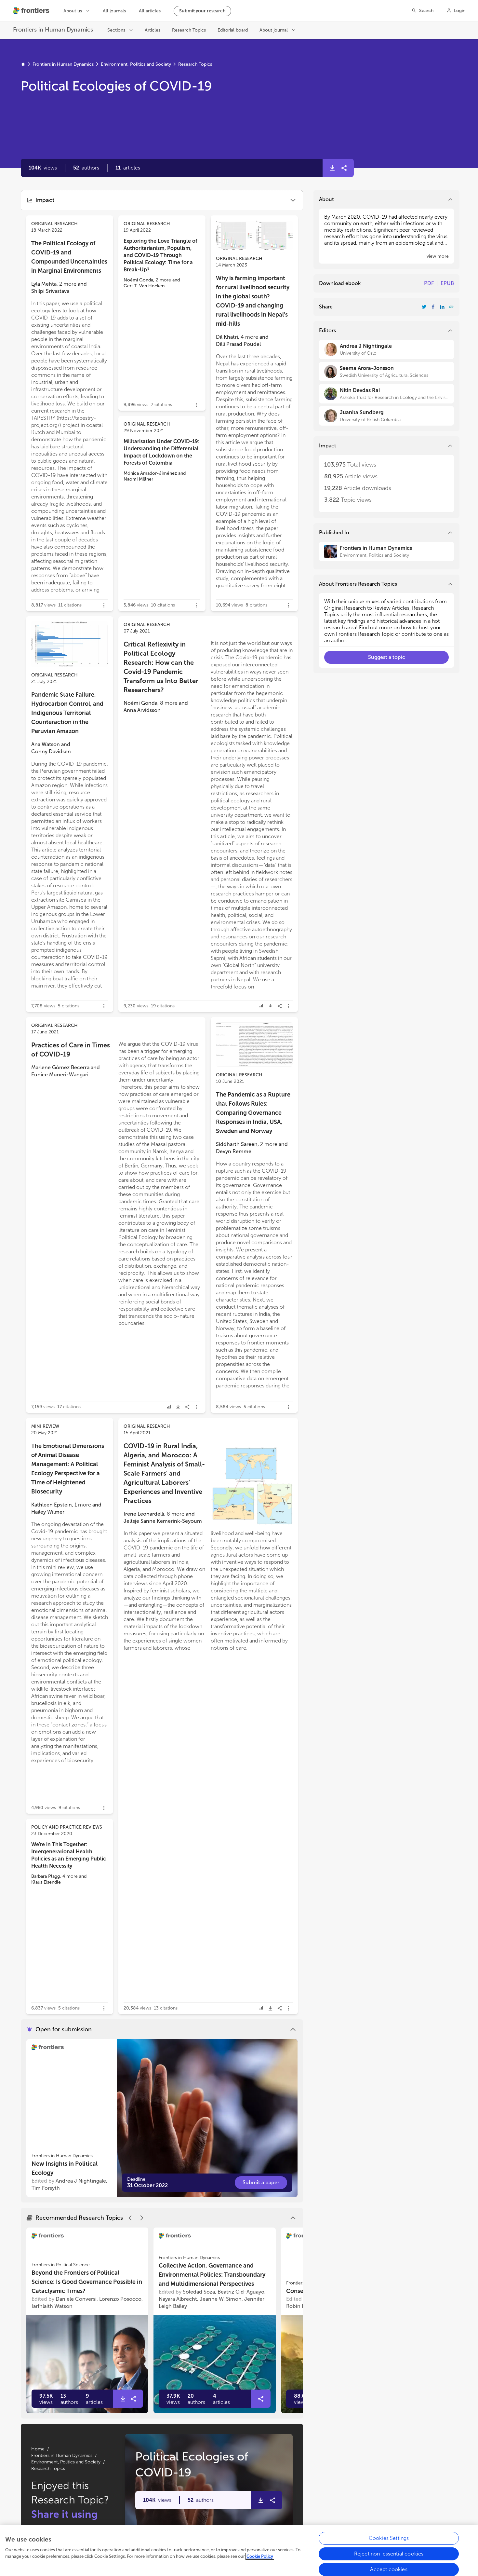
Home (38, 2449)
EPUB (447, 283)
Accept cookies (389, 2569)
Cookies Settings (389, 2538)
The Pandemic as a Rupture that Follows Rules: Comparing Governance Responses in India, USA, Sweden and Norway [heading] (253, 1113)
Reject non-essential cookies (389, 2554)
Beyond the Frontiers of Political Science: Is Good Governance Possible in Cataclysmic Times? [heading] (87, 2282)
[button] (86, 168)
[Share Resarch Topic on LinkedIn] (442, 307)
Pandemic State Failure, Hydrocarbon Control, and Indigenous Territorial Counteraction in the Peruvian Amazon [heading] (67, 713)
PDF (429, 283)
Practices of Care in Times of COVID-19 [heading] (71, 1050)
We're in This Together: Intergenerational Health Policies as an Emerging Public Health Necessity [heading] (69, 1855)
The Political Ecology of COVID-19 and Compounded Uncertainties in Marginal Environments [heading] (69, 257)
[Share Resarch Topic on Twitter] (424, 307)
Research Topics (195, 64)
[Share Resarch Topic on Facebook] (433, 307)
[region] (239, 2551)
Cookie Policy (260, 2556)
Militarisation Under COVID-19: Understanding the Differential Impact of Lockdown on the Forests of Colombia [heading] (162, 452)
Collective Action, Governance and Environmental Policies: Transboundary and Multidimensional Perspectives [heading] (212, 2275)
